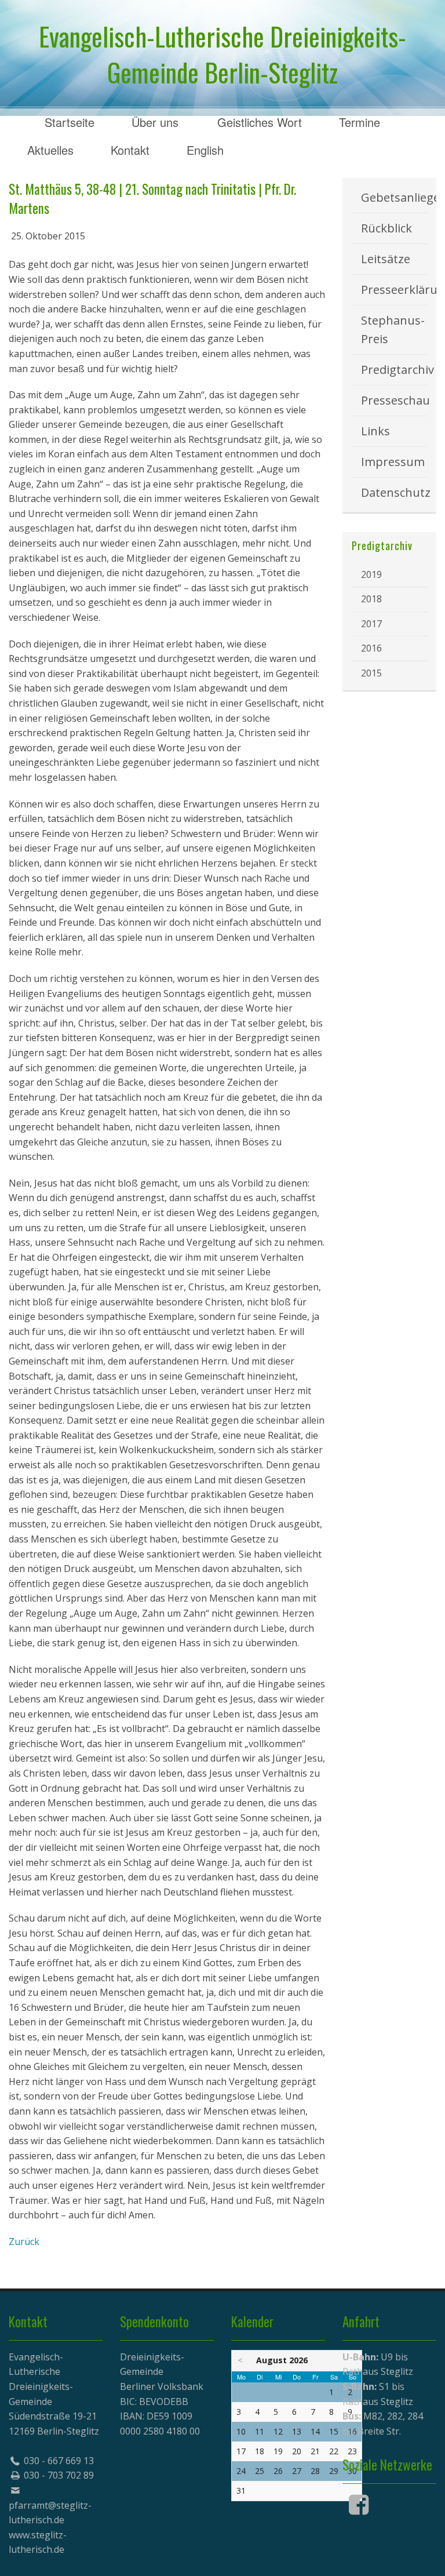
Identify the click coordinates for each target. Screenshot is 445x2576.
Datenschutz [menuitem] (394, 492)
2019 (371, 574)
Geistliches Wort (260, 122)
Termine (360, 122)
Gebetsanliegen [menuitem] (394, 197)
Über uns (155, 122)
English (205, 150)
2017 (371, 624)
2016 (371, 648)
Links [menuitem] (375, 431)
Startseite (70, 122)
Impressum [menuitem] (393, 462)
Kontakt (130, 150)
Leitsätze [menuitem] (386, 259)
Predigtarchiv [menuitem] (394, 370)
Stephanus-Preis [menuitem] (393, 330)
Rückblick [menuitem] (386, 228)
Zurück (24, 2242)
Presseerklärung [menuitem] (394, 290)
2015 (371, 673)
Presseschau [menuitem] (394, 400)
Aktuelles (50, 150)
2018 (371, 599)
